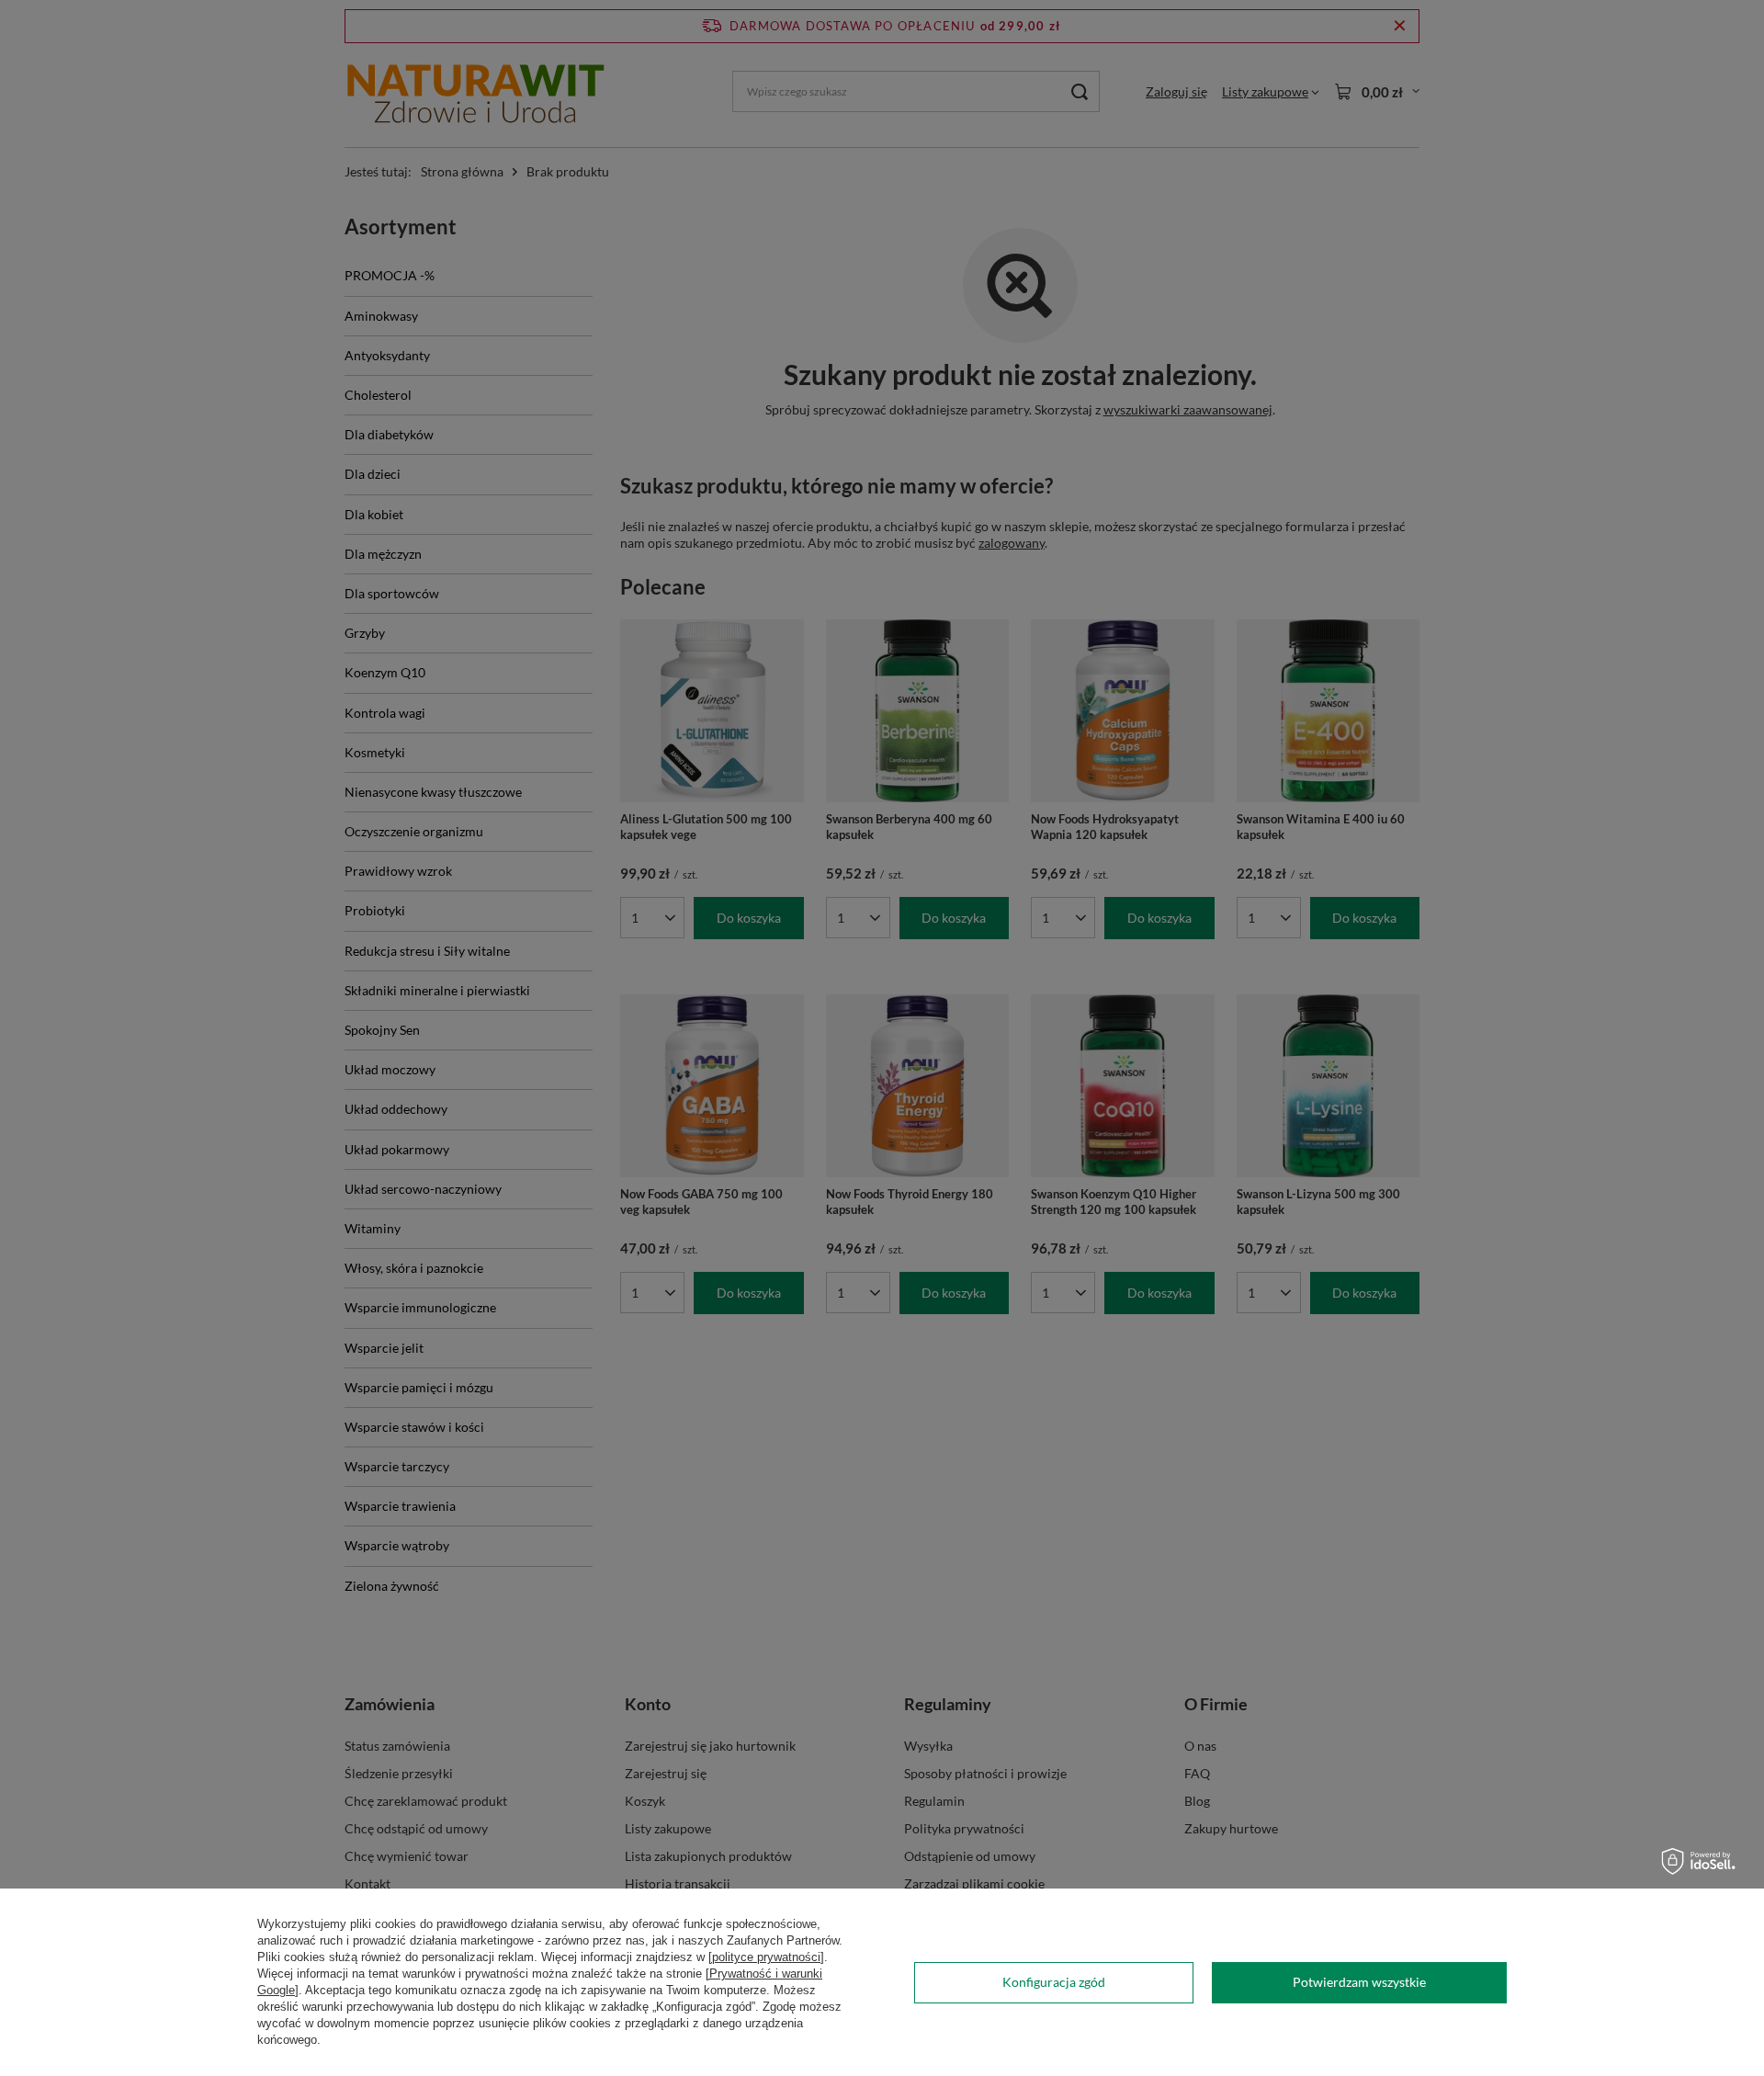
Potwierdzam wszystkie (1359, 1982)
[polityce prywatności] (766, 1957)
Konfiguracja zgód (1054, 1982)
